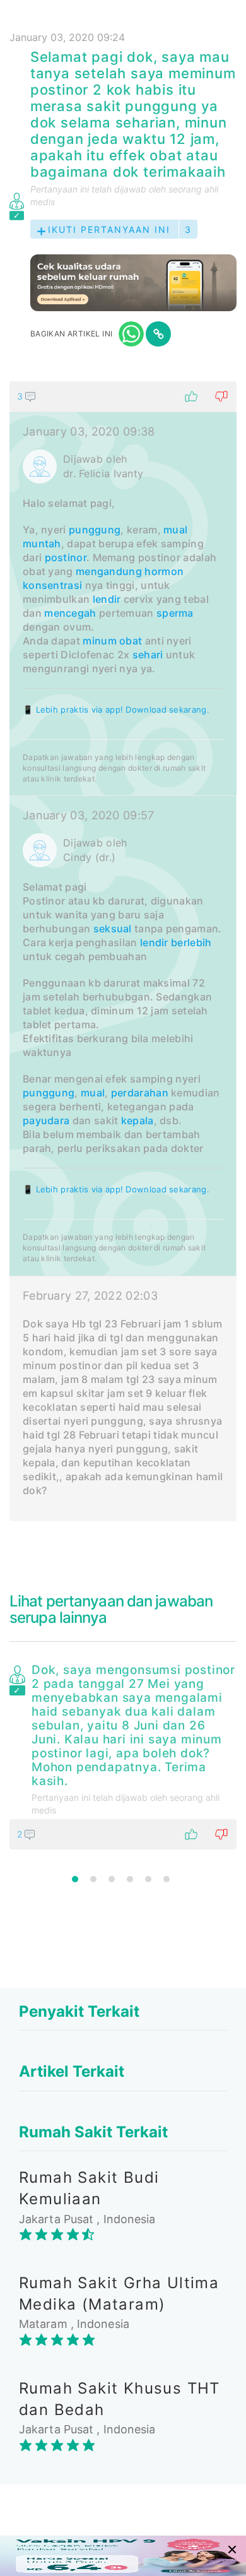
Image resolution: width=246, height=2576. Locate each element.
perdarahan (140, 1093)
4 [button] (130, 1879)
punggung (95, 530)
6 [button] (167, 1879)
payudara (46, 1120)
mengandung (109, 571)
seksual (113, 929)
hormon (164, 571)
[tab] (123, 951)
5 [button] (148, 1879)
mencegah (70, 613)
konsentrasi (52, 585)
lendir (107, 599)
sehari (148, 655)
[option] (123, 1754)
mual (175, 530)
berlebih (191, 942)
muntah (42, 543)
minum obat (112, 641)
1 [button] (75, 1879)
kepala (138, 1120)
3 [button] (112, 1879)
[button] (123, 396)
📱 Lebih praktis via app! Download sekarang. (116, 709)
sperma (175, 613)
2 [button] (93, 1879)
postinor (66, 557)
